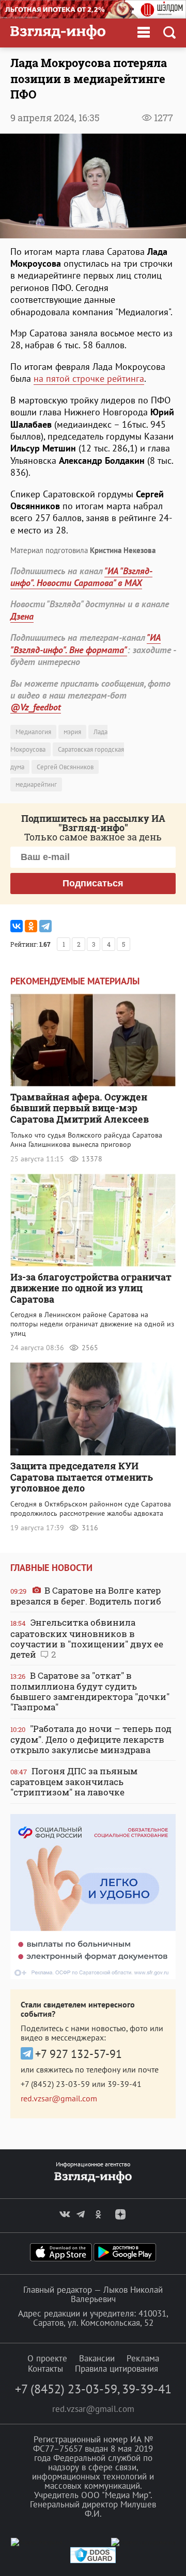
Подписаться (93, 883)
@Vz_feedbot (36, 707)
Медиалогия (33, 732)
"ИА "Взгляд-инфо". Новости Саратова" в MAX (81, 577)
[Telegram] (45, 926)
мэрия (72, 732)
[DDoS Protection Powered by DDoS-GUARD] (93, 2561)
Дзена (22, 616)
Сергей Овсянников (65, 767)
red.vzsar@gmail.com (59, 2098)
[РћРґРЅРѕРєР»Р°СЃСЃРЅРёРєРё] (31, 926)
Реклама (143, 2358)
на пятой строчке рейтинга (89, 378)
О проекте (47, 2358)
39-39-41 (125, 2084)
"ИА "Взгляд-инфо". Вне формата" (86, 643)
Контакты (45, 2369)
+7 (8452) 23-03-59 (55, 2084)
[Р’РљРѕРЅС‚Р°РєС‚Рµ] (17, 926)
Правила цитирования (117, 2369)
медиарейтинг (36, 784)
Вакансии (97, 2358)
